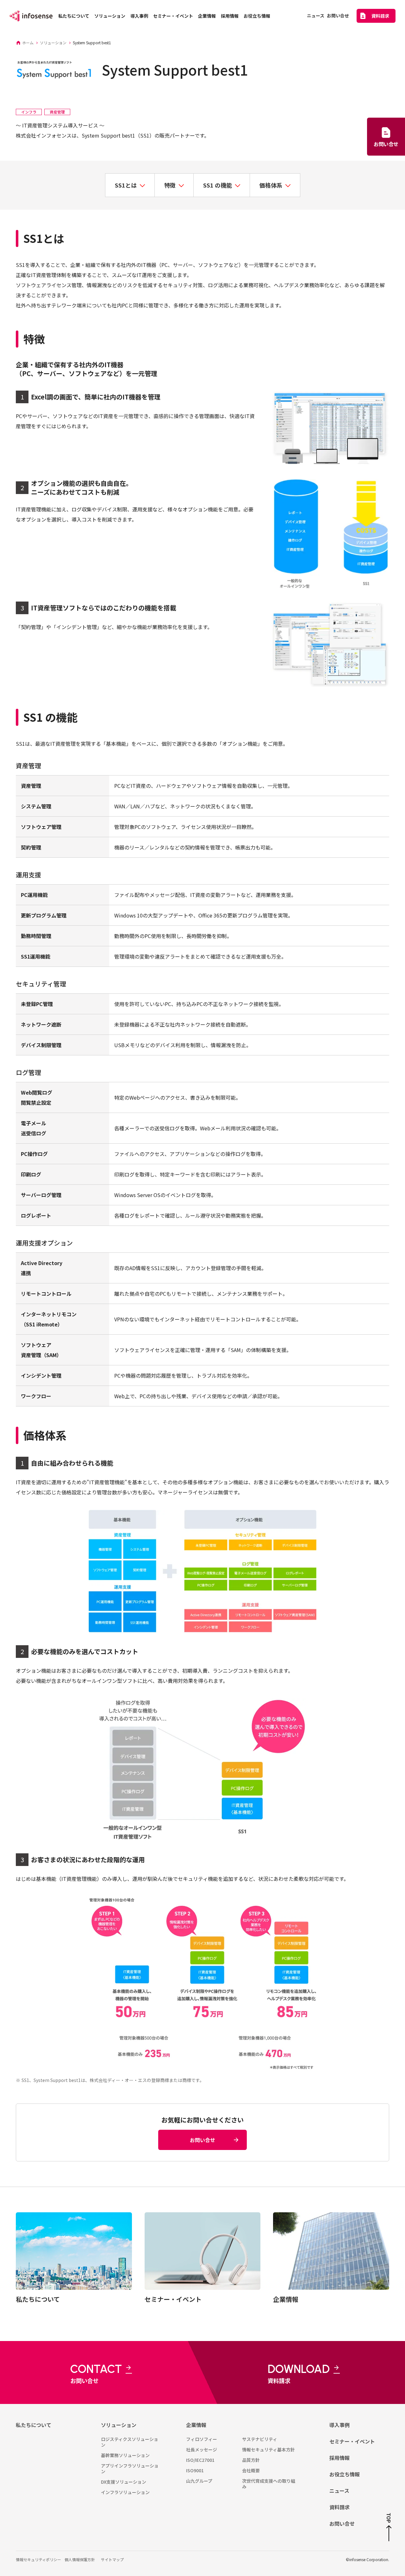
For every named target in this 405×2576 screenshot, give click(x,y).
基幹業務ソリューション (125, 2455)
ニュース (339, 2491)
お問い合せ (342, 2523)
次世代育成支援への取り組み (269, 2484)
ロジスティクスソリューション (130, 2442)
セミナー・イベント (352, 2441)
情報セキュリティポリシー (38, 2559)
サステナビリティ (260, 2439)
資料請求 (340, 2507)
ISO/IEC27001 (200, 2460)
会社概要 (251, 2470)
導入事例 (340, 2425)
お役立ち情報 (345, 2474)
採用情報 (340, 2458)
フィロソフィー (202, 2439)
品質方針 (251, 2460)
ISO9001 (195, 2470)
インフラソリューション (125, 2492)
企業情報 (196, 2425)
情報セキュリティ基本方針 (268, 2449)
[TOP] (389, 2533)
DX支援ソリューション (124, 2482)
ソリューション (119, 2425)
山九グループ (199, 2481)
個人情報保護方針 (80, 2559)
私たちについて (34, 2425)
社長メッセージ (202, 2449)
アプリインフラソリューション (130, 2468)
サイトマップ (112, 2559)
